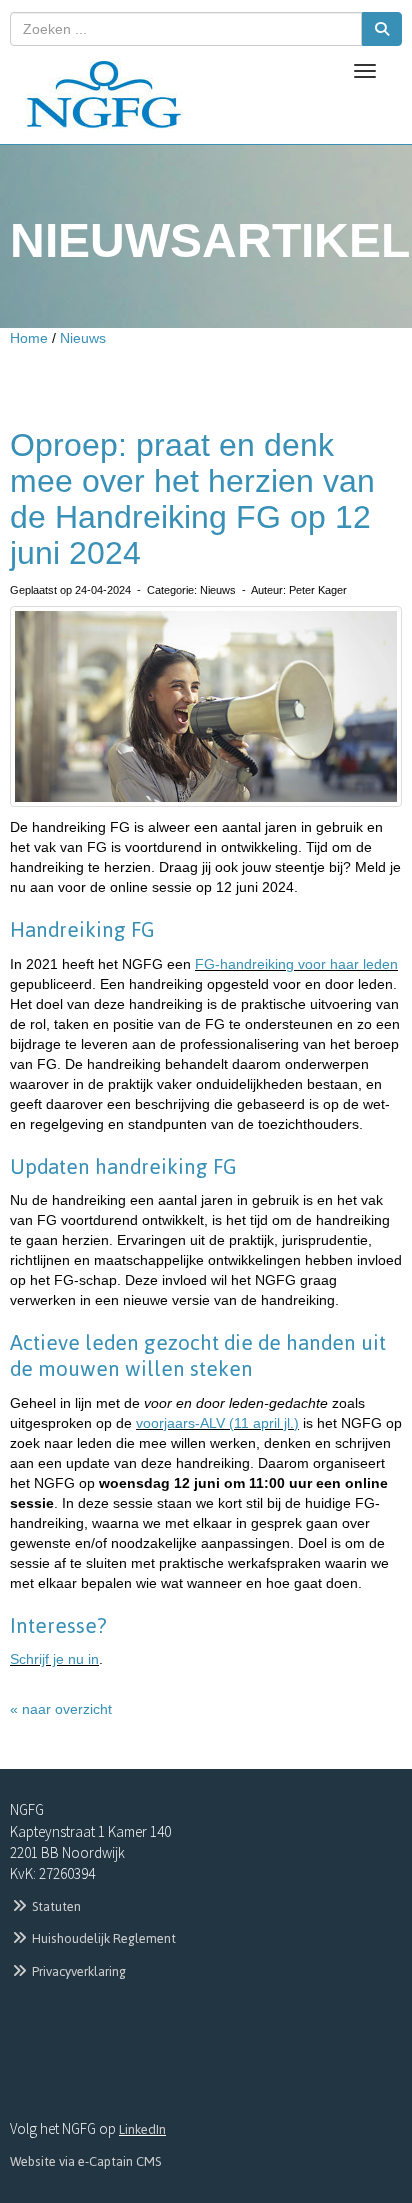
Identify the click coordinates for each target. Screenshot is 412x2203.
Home (29, 338)
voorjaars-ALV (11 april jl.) (217, 1423)
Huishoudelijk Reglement (102, 1938)
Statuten (55, 1906)
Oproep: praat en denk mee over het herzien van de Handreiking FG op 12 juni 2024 (192, 499)
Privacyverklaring (77, 1971)
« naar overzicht (61, 1709)
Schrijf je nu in (54, 1659)
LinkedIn (142, 2129)
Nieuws (83, 338)
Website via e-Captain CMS (85, 2161)
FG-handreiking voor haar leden (296, 964)
